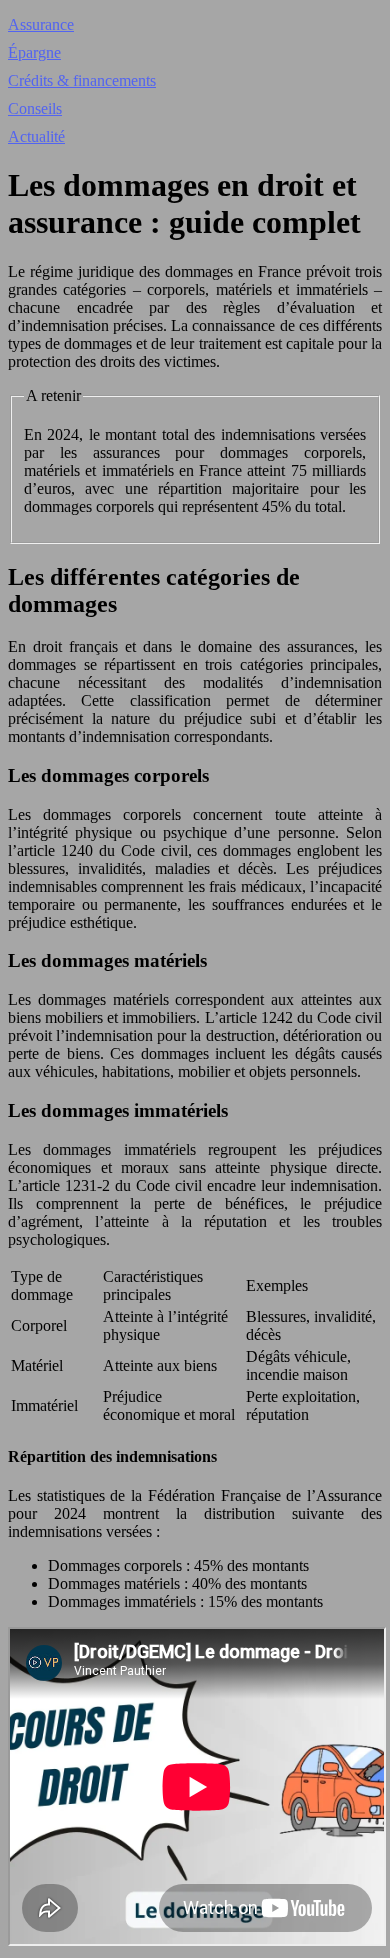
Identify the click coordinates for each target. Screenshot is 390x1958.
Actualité (36, 136)
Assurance (41, 24)
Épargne (34, 52)
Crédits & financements (82, 80)
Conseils (35, 108)
